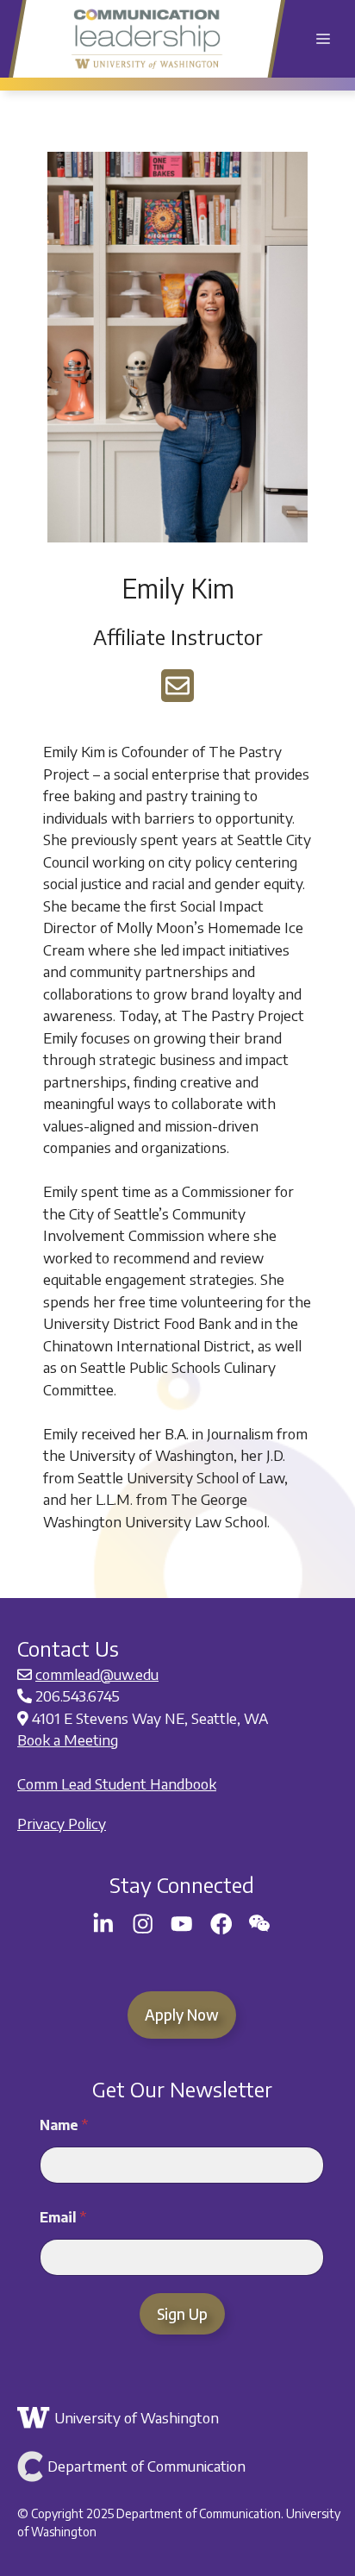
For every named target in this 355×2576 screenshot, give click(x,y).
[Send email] (177, 686)
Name (64, 2125)
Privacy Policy (62, 1823)
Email (63, 2218)
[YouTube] (182, 1924)
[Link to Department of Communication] (180, 2466)
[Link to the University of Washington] (180, 2418)
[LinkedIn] (103, 1924)
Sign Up (182, 2314)
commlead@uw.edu (97, 1674)
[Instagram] (143, 1924)
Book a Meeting (68, 1739)
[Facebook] (221, 1924)
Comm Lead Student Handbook (117, 1783)
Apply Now (182, 2015)
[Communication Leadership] (147, 39)
